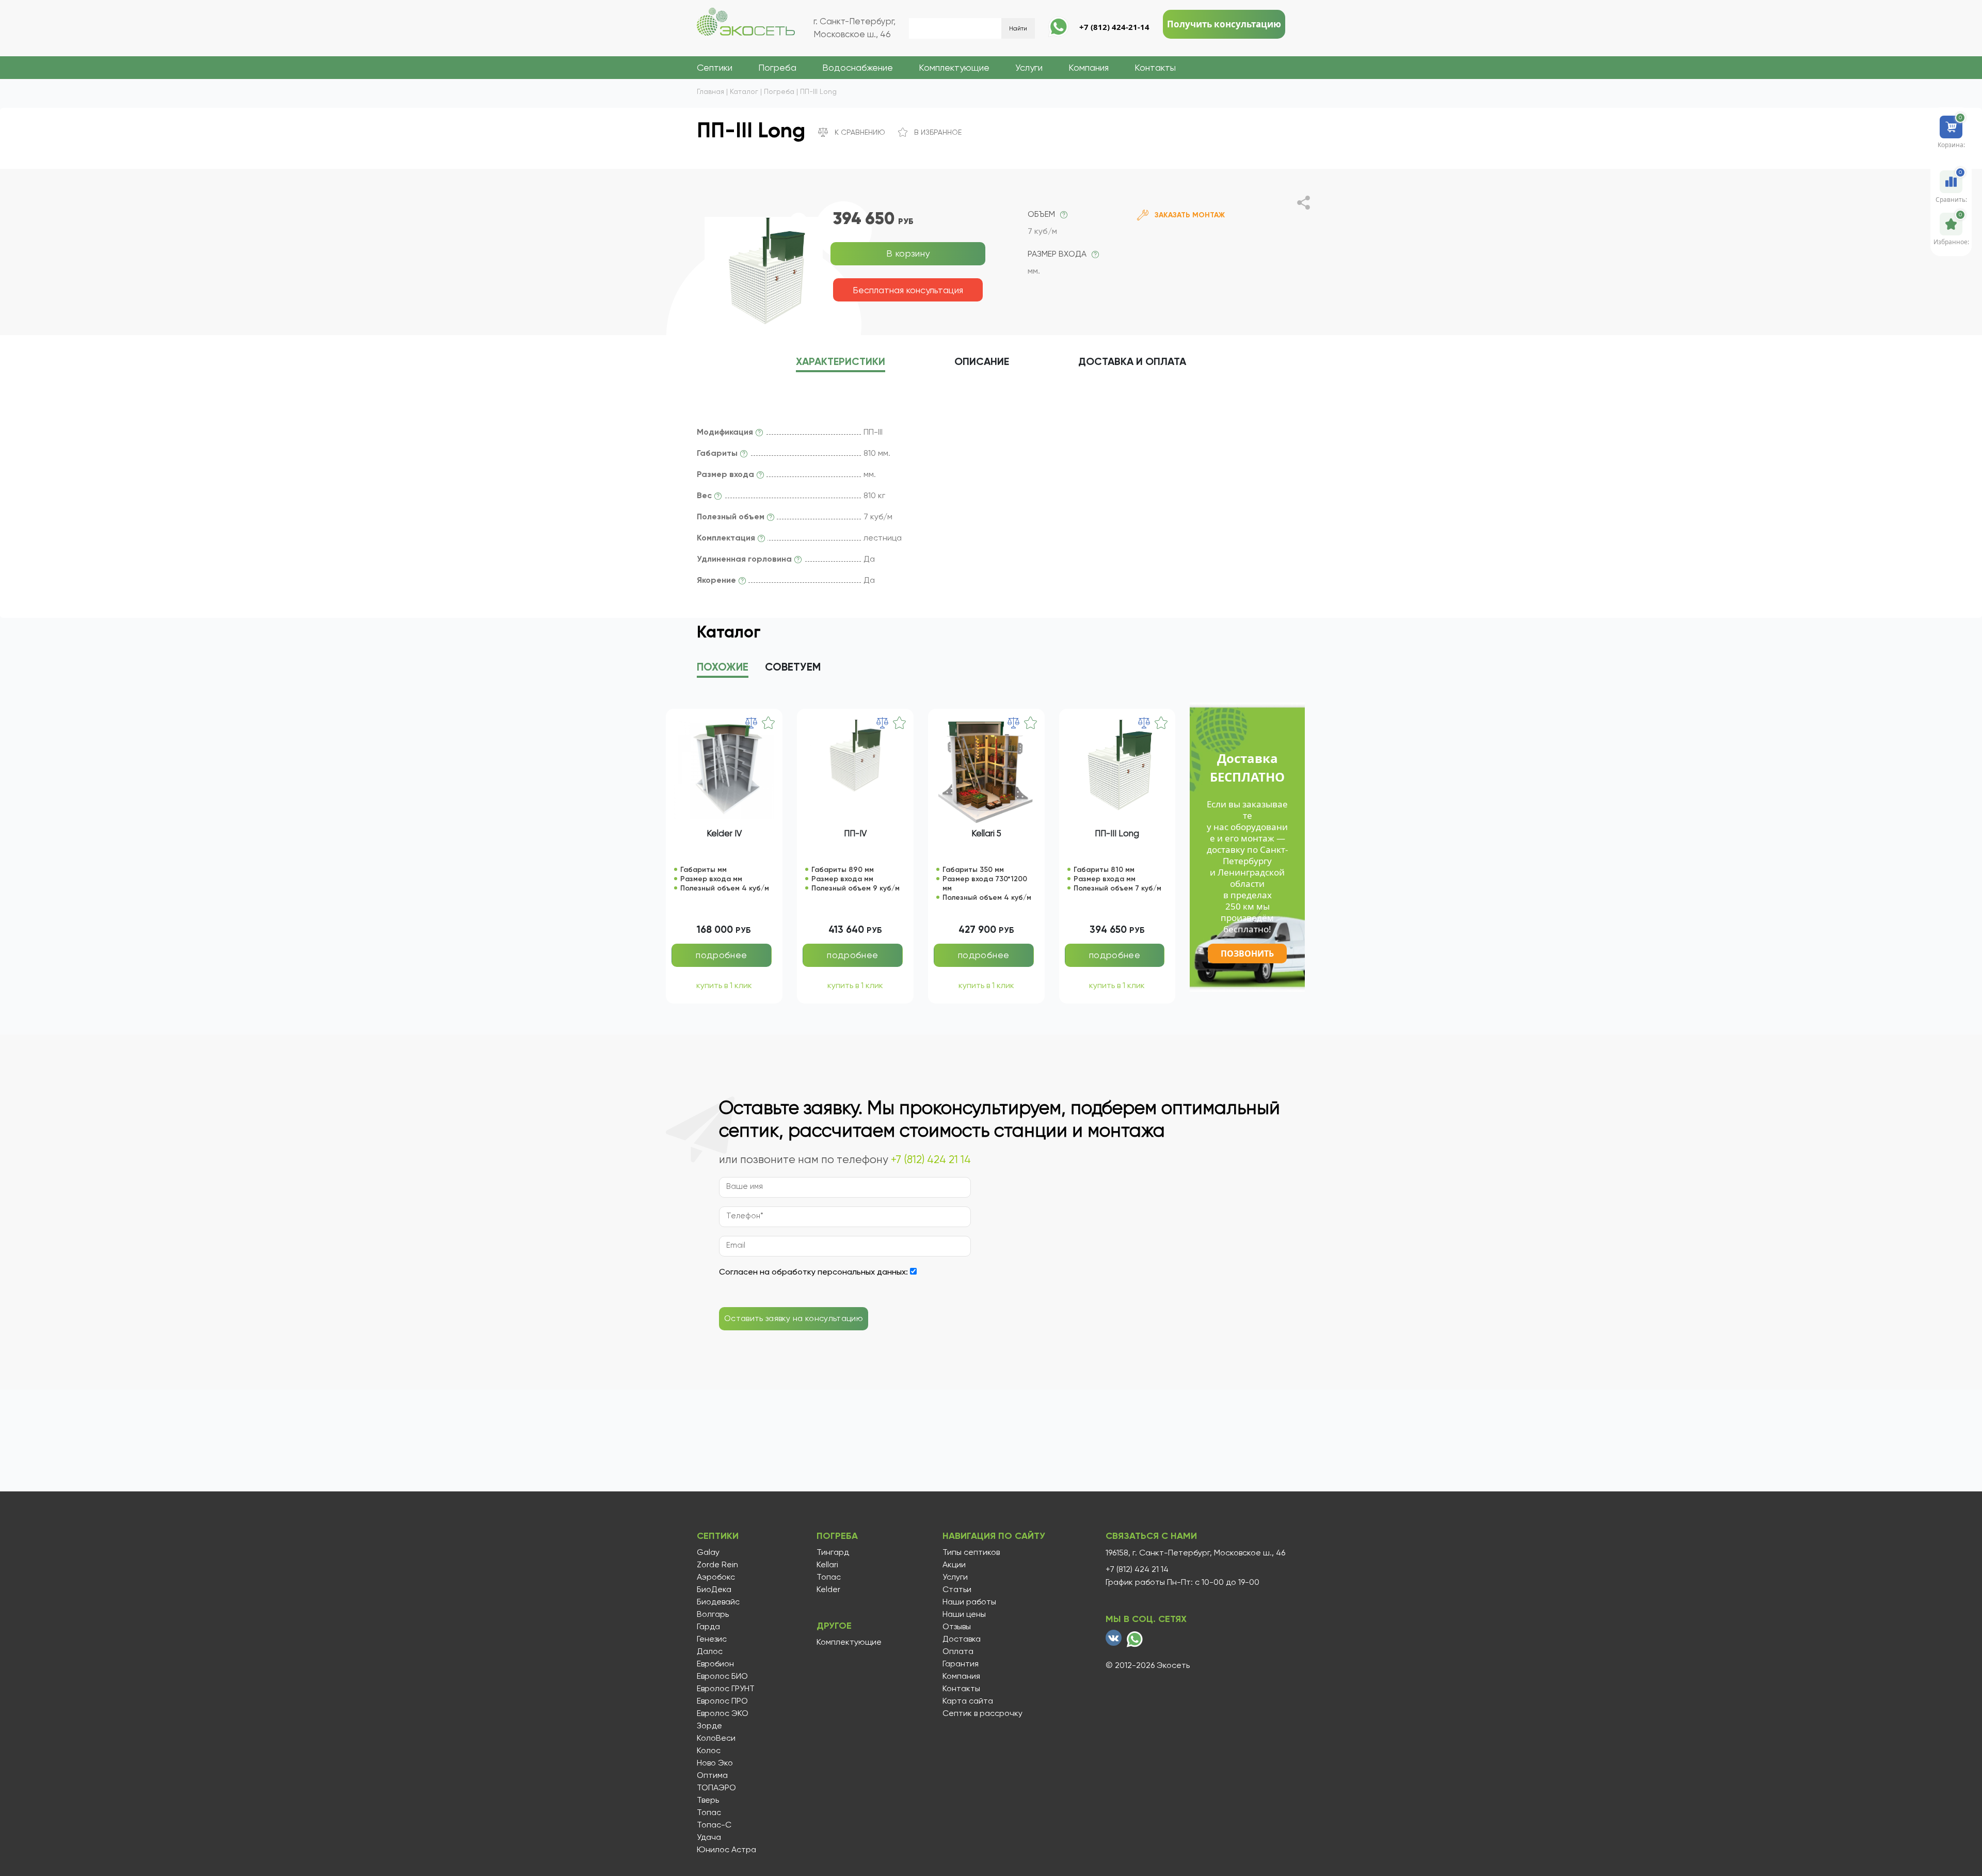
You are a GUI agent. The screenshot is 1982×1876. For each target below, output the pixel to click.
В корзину (908, 253)
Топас (709, 1813)
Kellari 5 (986, 833)
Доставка (962, 1639)
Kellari (827, 1565)
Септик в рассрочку (982, 1713)
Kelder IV (724, 833)
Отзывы (957, 1627)
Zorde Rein (717, 1565)
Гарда (708, 1627)
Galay (708, 1552)
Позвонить (1247, 953)
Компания (1089, 67)
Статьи (957, 1589)
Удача (709, 1837)
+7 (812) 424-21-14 (1114, 27)
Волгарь (713, 1614)
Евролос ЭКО (723, 1713)
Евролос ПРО (722, 1701)
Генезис (712, 1639)
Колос (709, 1751)
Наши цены (964, 1614)
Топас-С (714, 1825)
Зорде (709, 1726)
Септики (715, 67)
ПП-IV (855, 833)
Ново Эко (715, 1763)
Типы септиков (971, 1552)
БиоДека (714, 1589)
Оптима (712, 1775)
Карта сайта (968, 1701)
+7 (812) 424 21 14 (931, 1159)
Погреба (777, 67)
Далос (710, 1651)
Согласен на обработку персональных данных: (813, 1272)
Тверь (708, 1800)
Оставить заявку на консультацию (794, 1318)
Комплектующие (954, 67)
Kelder (828, 1589)
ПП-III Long (1117, 833)
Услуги (1029, 67)
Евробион (715, 1664)
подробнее (721, 955)
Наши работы (969, 1602)
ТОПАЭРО (716, 1788)
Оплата (958, 1651)
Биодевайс (718, 1602)
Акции (954, 1565)
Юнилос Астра (726, 1850)
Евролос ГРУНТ (726, 1689)
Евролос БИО (722, 1676)
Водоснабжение (858, 67)
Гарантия (961, 1664)
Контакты (1155, 67)
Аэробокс (716, 1577)
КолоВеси (716, 1738)
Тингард (833, 1552)
